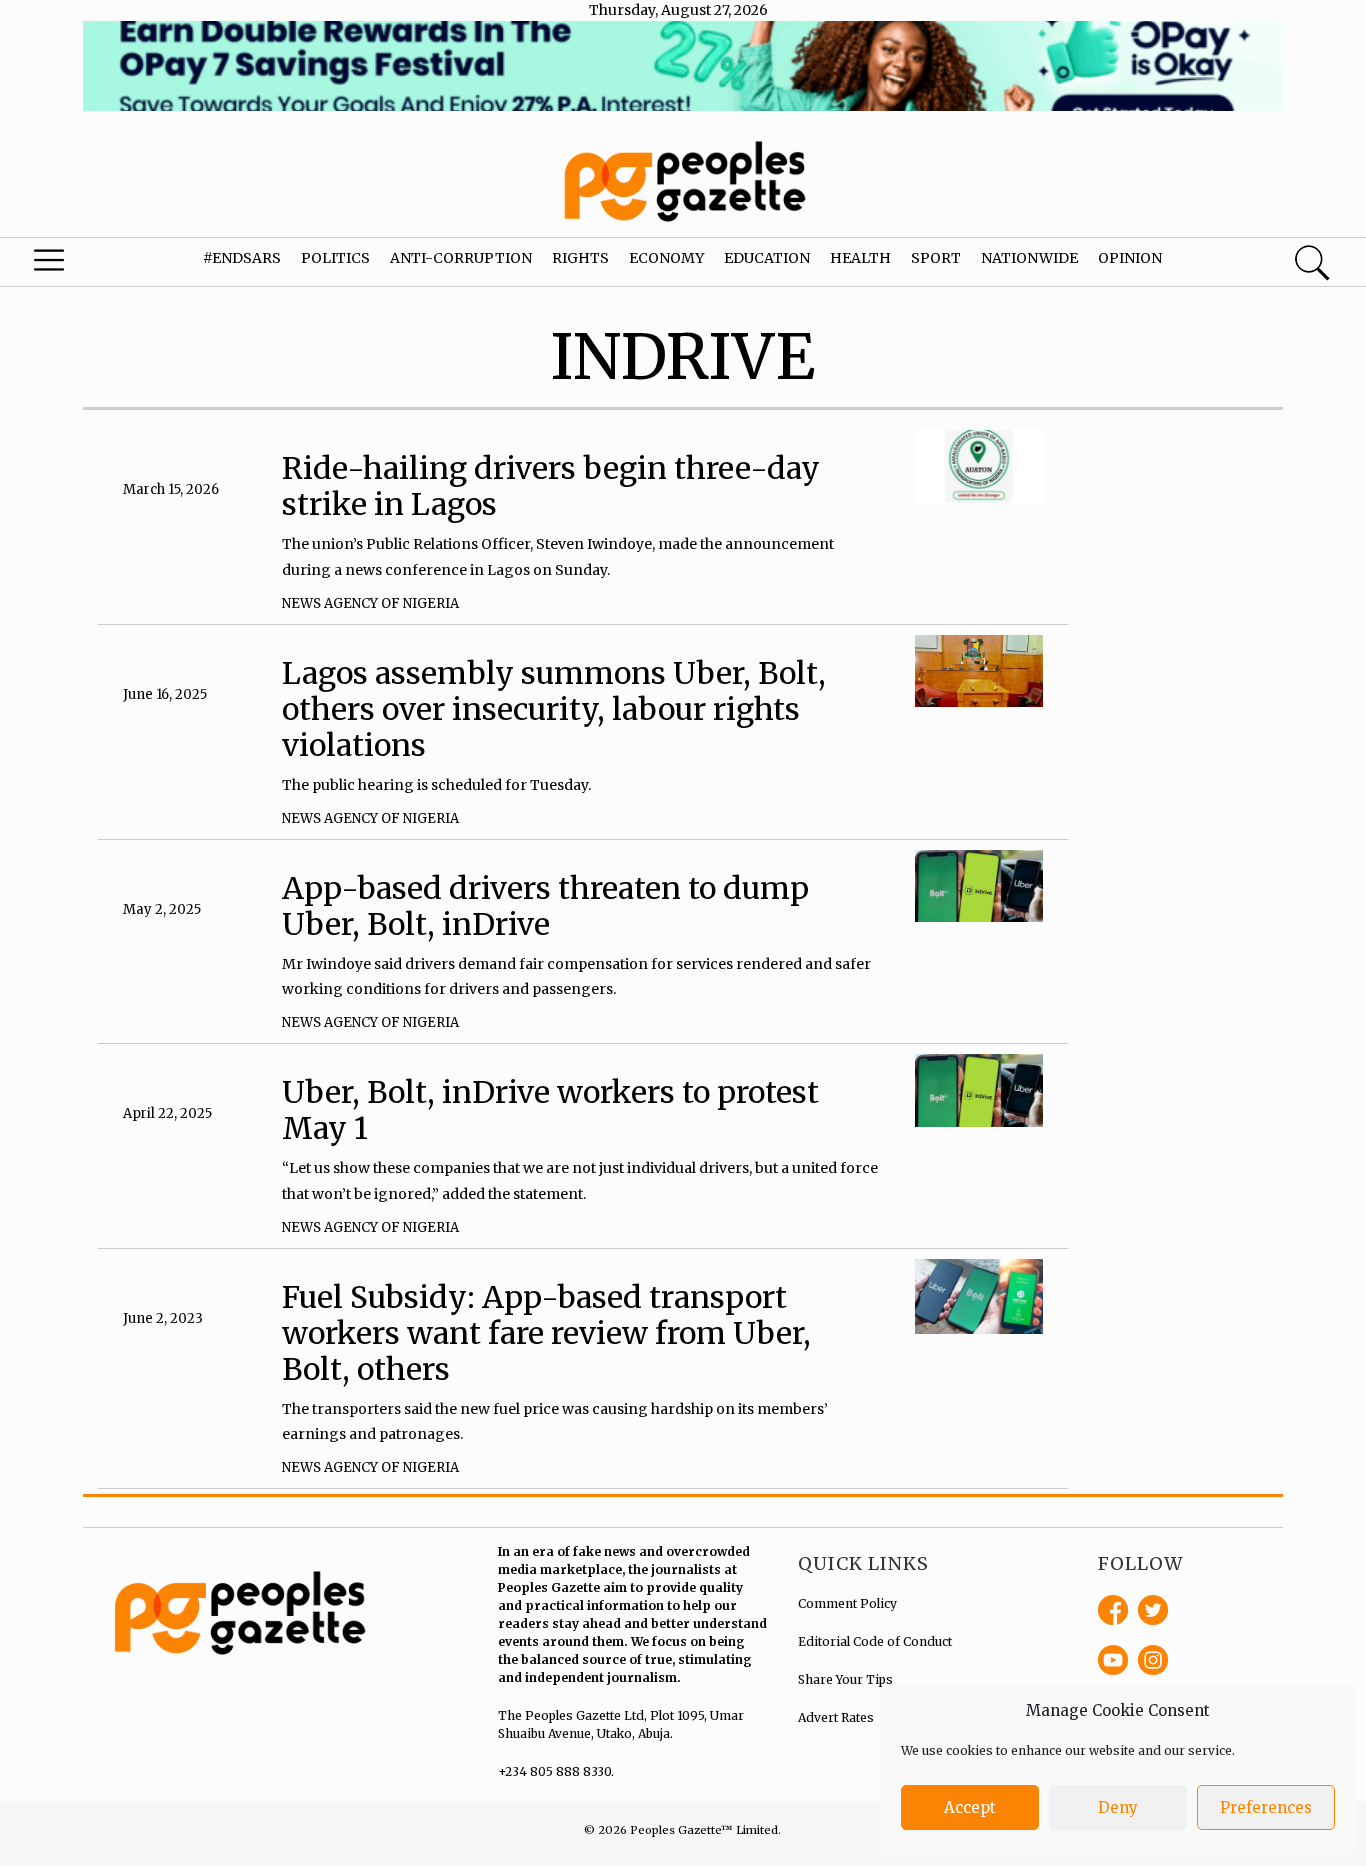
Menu (74, 265)
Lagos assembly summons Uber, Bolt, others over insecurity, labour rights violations (554, 709)
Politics (335, 258)
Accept (970, 1807)
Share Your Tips (845, 1679)
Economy (666, 258)
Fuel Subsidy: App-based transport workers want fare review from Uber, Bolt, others (546, 1333)
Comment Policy (847, 1603)
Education (767, 258)
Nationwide (1029, 258)
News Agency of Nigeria (370, 603)
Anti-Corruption (461, 258)
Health (860, 258)
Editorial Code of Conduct (875, 1641)
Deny (1118, 1807)
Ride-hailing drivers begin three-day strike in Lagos (551, 486)
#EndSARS (242, 258)
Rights (580, 258)
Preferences (1266, 1807)
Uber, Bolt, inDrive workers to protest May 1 (550, 1110)
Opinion (1130, 258)
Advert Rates (836, 1717)
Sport (936, 258)
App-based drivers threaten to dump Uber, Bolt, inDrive (545, 906)
